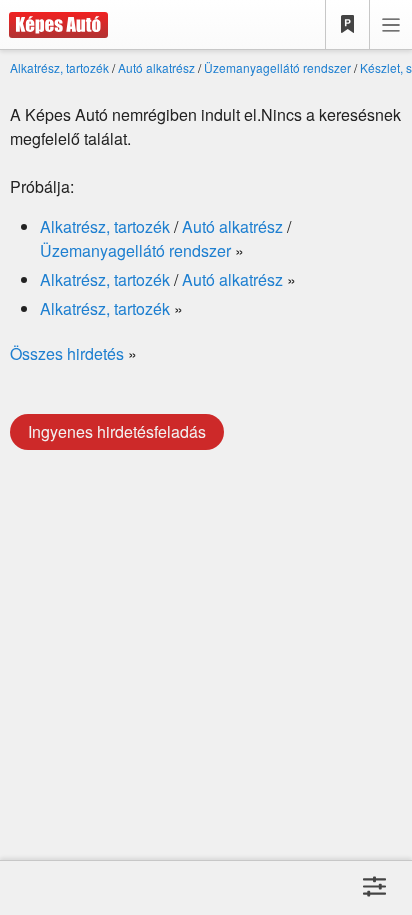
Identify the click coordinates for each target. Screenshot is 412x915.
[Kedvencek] (348, 25)
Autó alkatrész (156, 67)
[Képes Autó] (54, 25)
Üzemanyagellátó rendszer (277, 67)
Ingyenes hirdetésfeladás (117, 431)
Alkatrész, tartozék (59, 67)
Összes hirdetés (67, 353)
